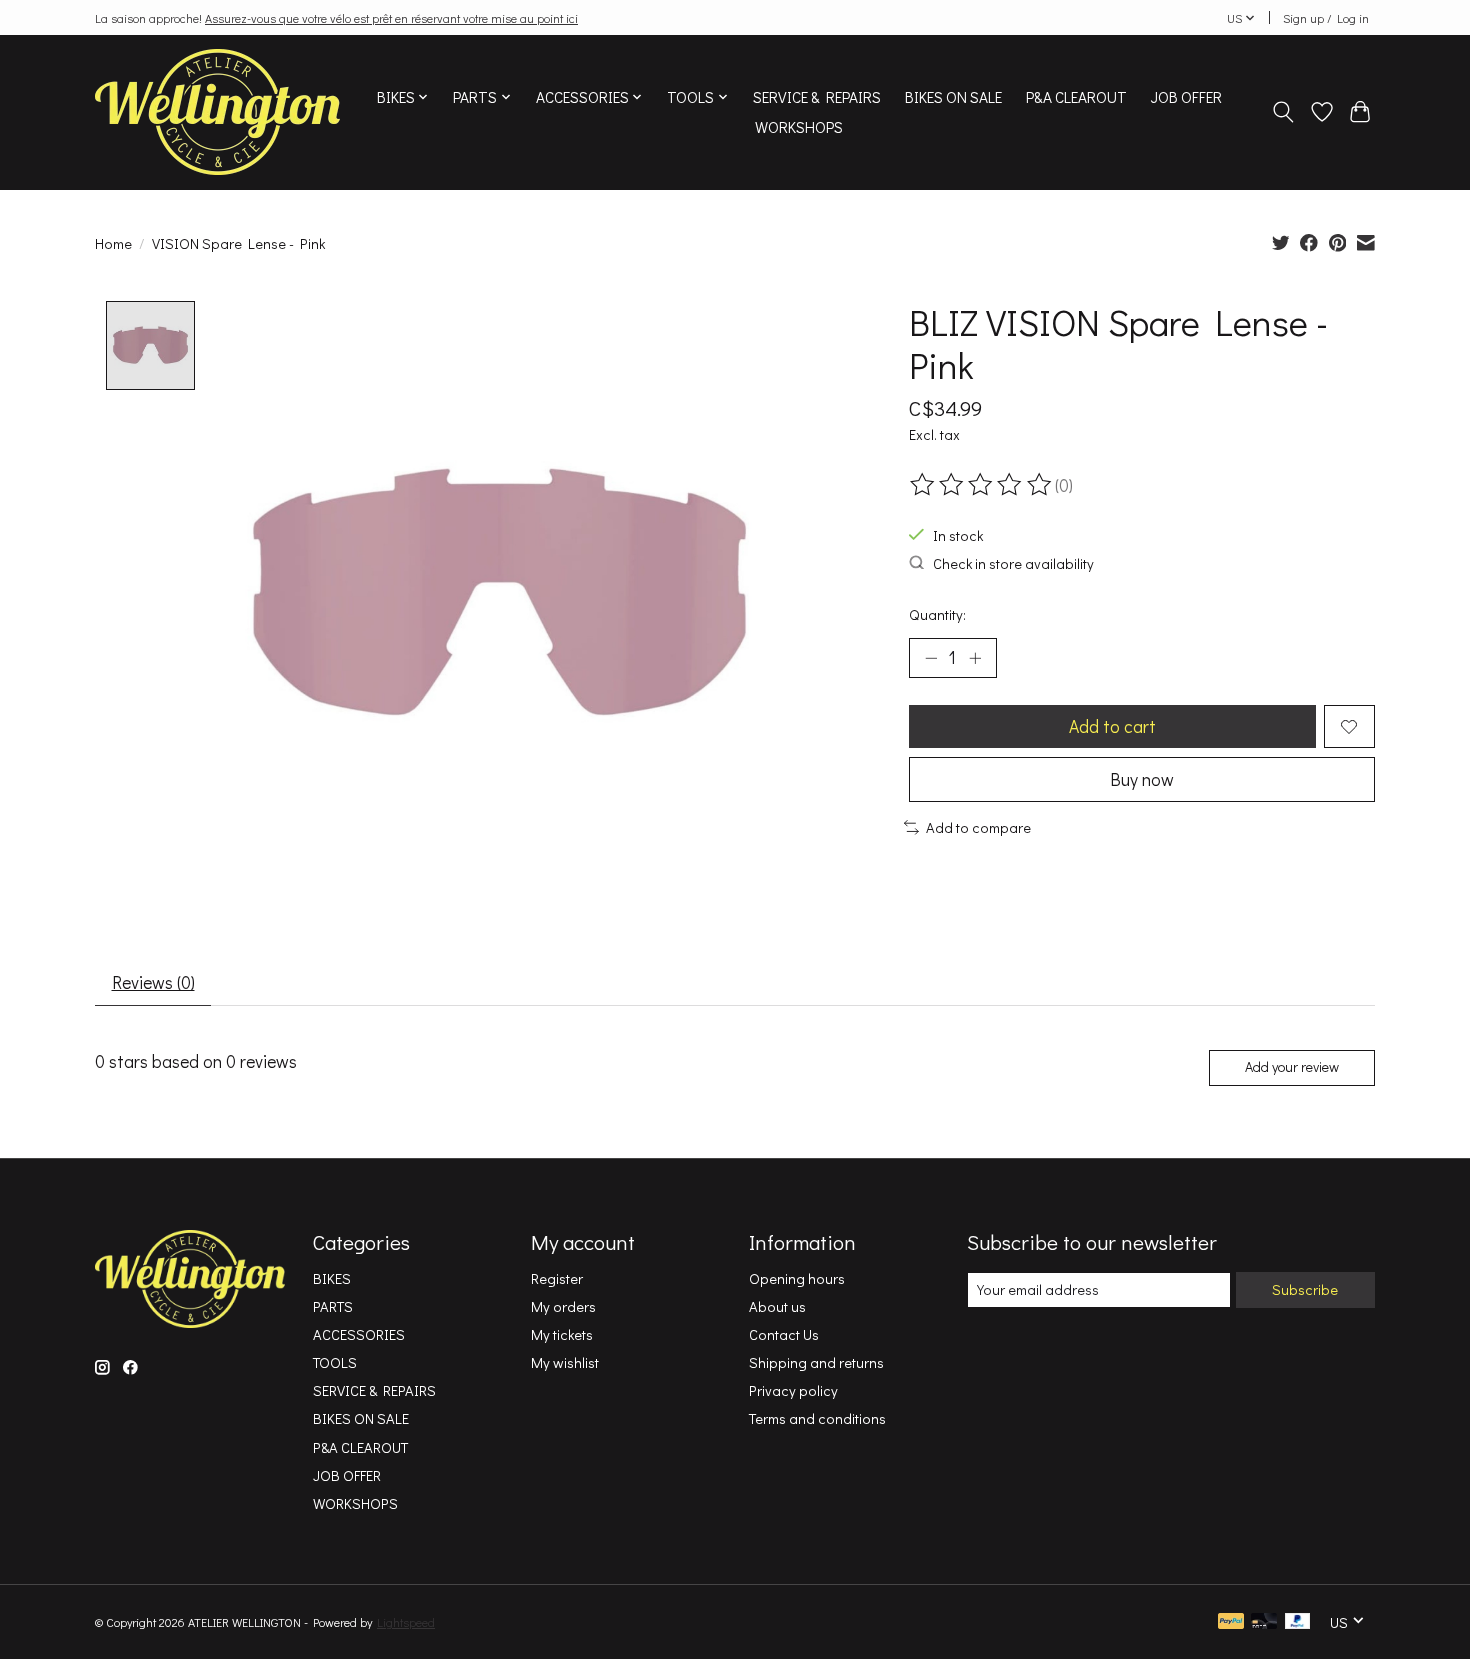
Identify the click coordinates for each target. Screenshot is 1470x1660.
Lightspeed (406, 1622)
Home (113, 243)
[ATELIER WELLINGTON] (217, 112)
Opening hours (797, 1278)
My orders (563, 1306)
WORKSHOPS (799, 127)
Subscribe (1305, 1289)
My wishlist (565, 1362)
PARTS (333, 1306)
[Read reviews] (982, 485)
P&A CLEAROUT (1076, 97)
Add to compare (978, 827)
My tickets (562, 1334)
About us (777, 1306)
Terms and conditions (817, 1418)
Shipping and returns (816, 1362)
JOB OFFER (1186, 97)
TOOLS (335, 1362)
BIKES (332, 1278)
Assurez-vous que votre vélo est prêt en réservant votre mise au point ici (391, 18)
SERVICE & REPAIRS (817, 97)
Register (557, 1278)
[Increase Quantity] (975, 658)
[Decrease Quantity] (931, 658)
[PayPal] (1231, 1622)
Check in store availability (1013, 563)
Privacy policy (793, 1390)
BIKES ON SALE (953, 97)
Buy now (1142, 779)
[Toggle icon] (1283, 112)
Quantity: (937, 614)
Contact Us (784, 1334)
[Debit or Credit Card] (1264, 1622)
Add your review (1292, 1066)
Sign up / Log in (1326, 18)
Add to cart (1112, 726)
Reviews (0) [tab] (153, 982)
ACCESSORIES (359, 1334)
